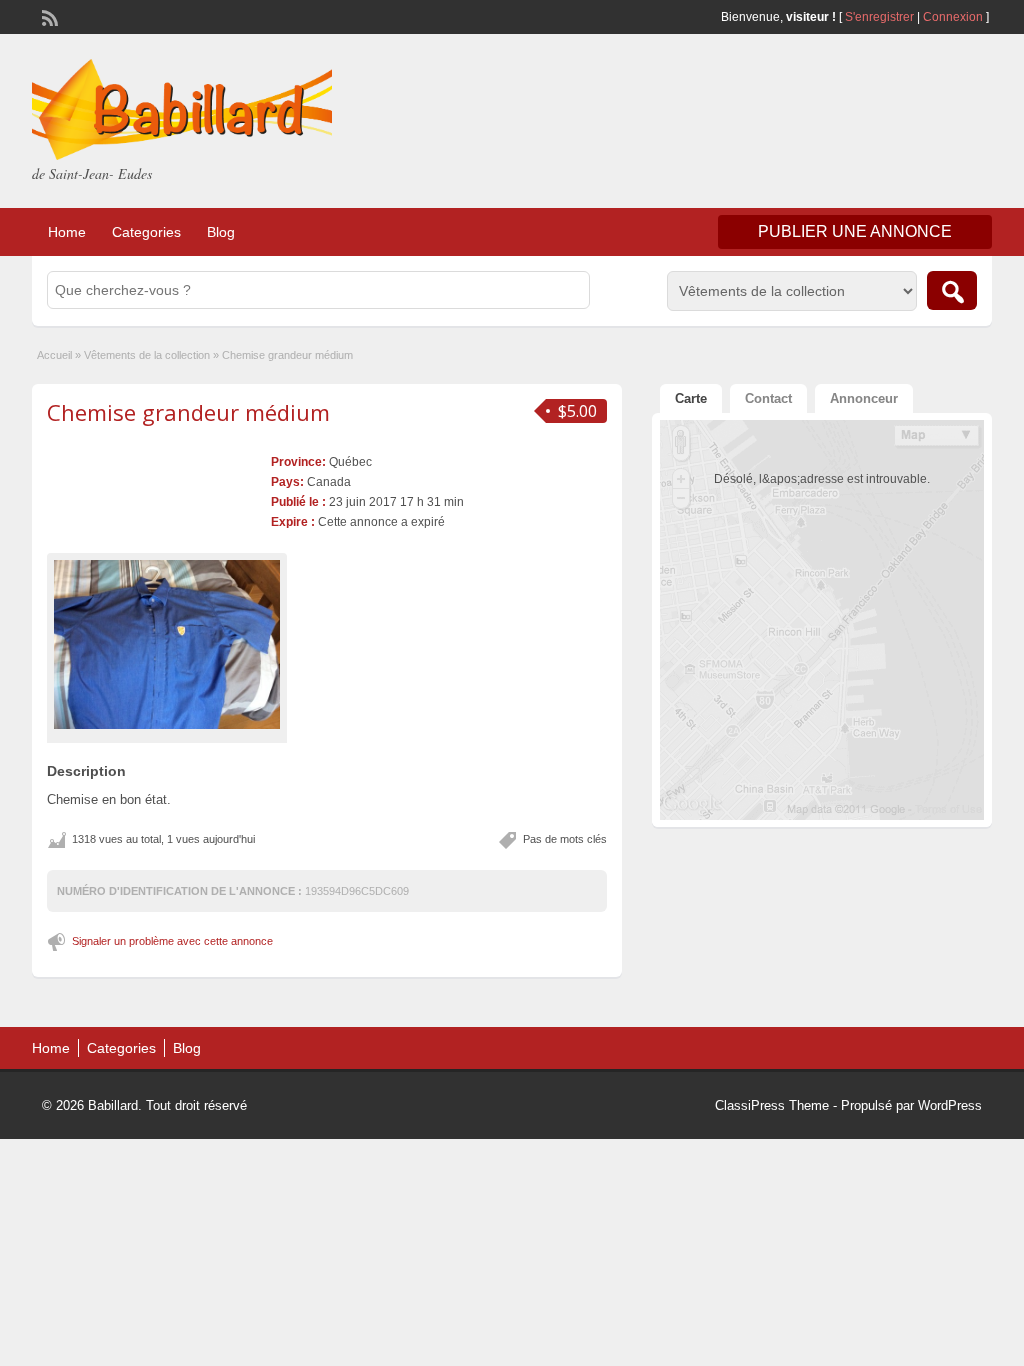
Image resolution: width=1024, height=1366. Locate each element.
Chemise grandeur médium (188, 412)
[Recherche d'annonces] (952, 290)
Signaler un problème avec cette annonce (172, 941)
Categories (146, 232)
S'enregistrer (879, 17)
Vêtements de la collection (147, 355)
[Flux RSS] (48, 16)
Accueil (54, 355)
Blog (221, 232)
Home (67, 232)
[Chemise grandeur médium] (167, 644)
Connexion (954, 17)
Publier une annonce (855, 231)
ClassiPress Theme (772, 1105)
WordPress (950, 1105)
